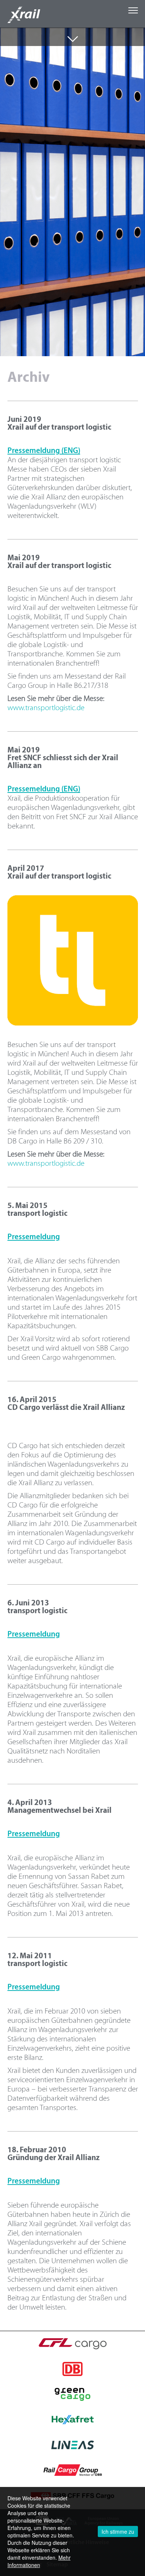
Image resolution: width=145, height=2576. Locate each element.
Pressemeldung (34, 1237)
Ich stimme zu (118, 2531)
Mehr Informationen (39, 2561)
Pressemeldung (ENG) (44, 451)
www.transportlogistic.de (46, 708)
